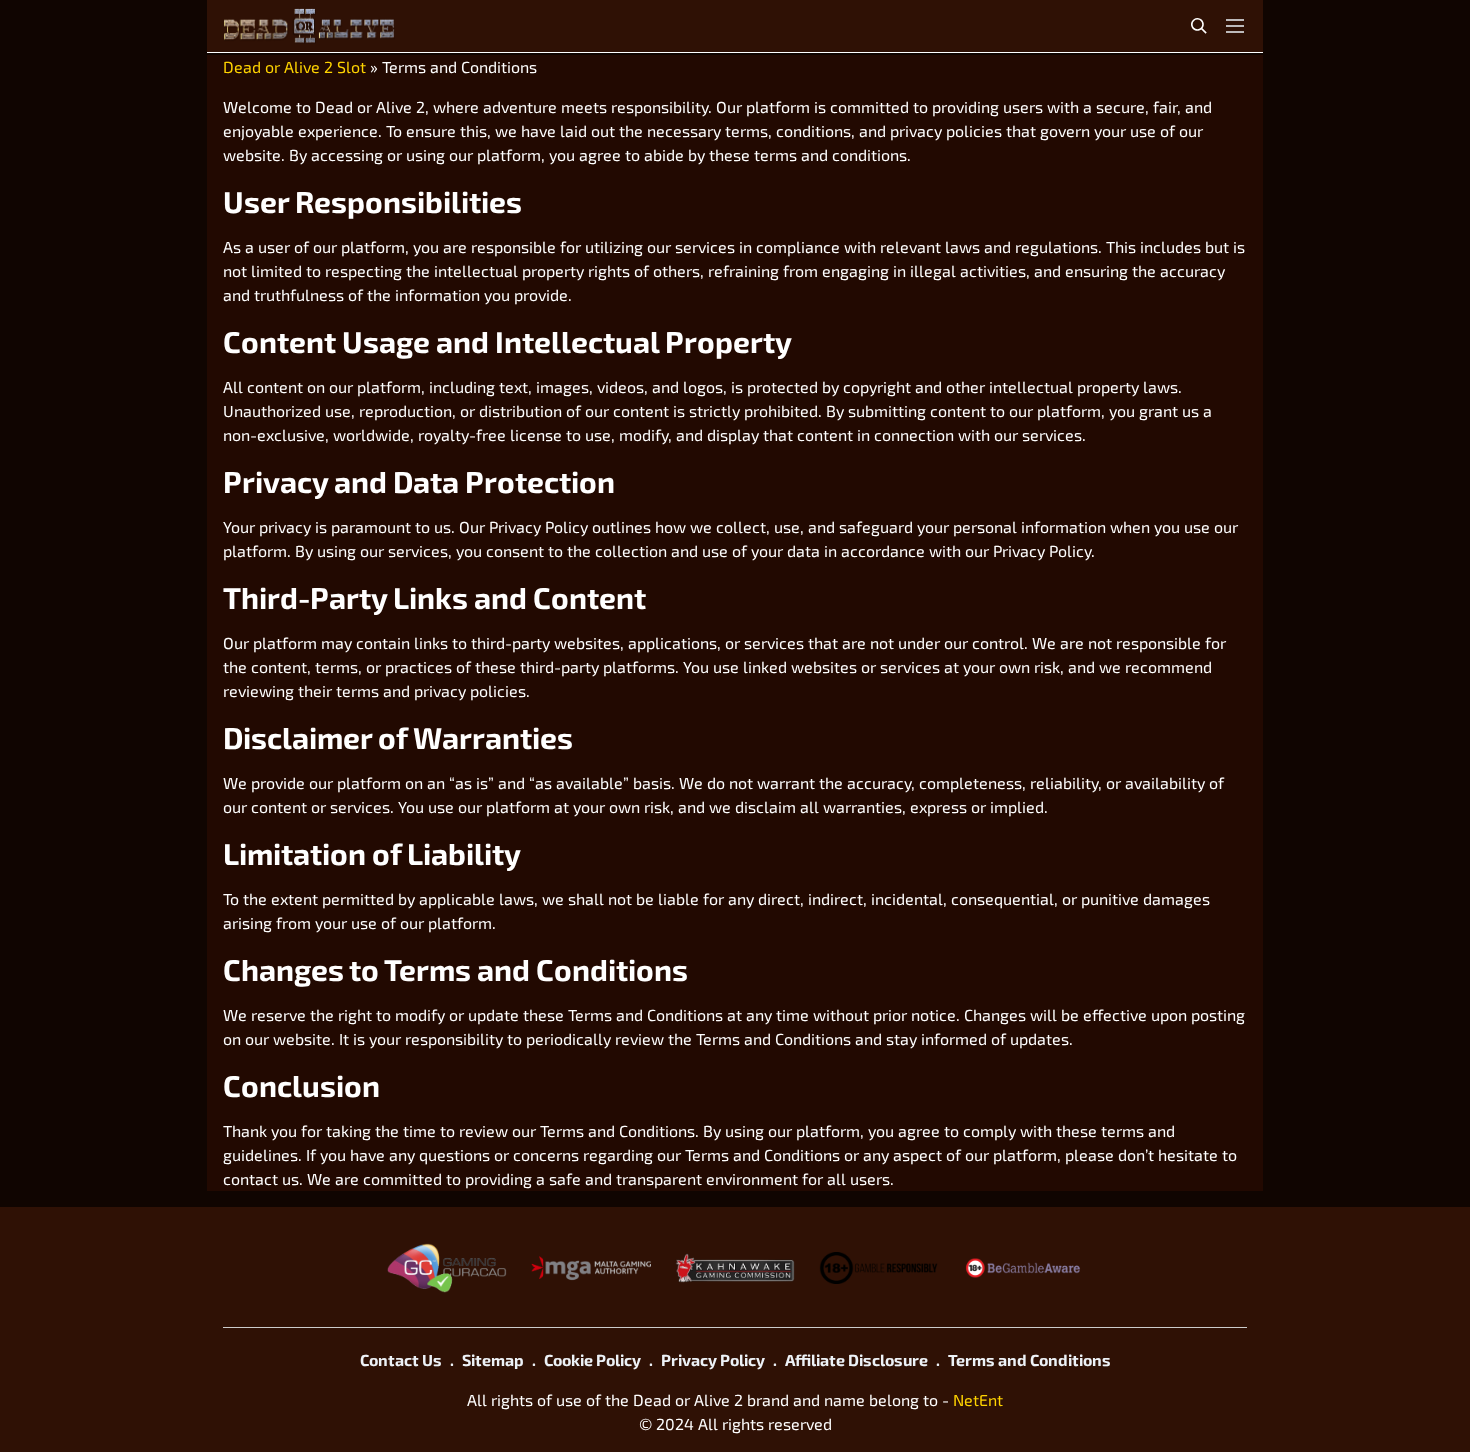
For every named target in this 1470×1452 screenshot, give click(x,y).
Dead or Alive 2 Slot (294, 66)
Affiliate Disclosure (856, 1359)
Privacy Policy (713, 1359)
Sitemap (493, 1359)
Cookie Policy (592, 1359)
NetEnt (978, 1399)
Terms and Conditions (1029, 1359)
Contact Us (401, 1359)
